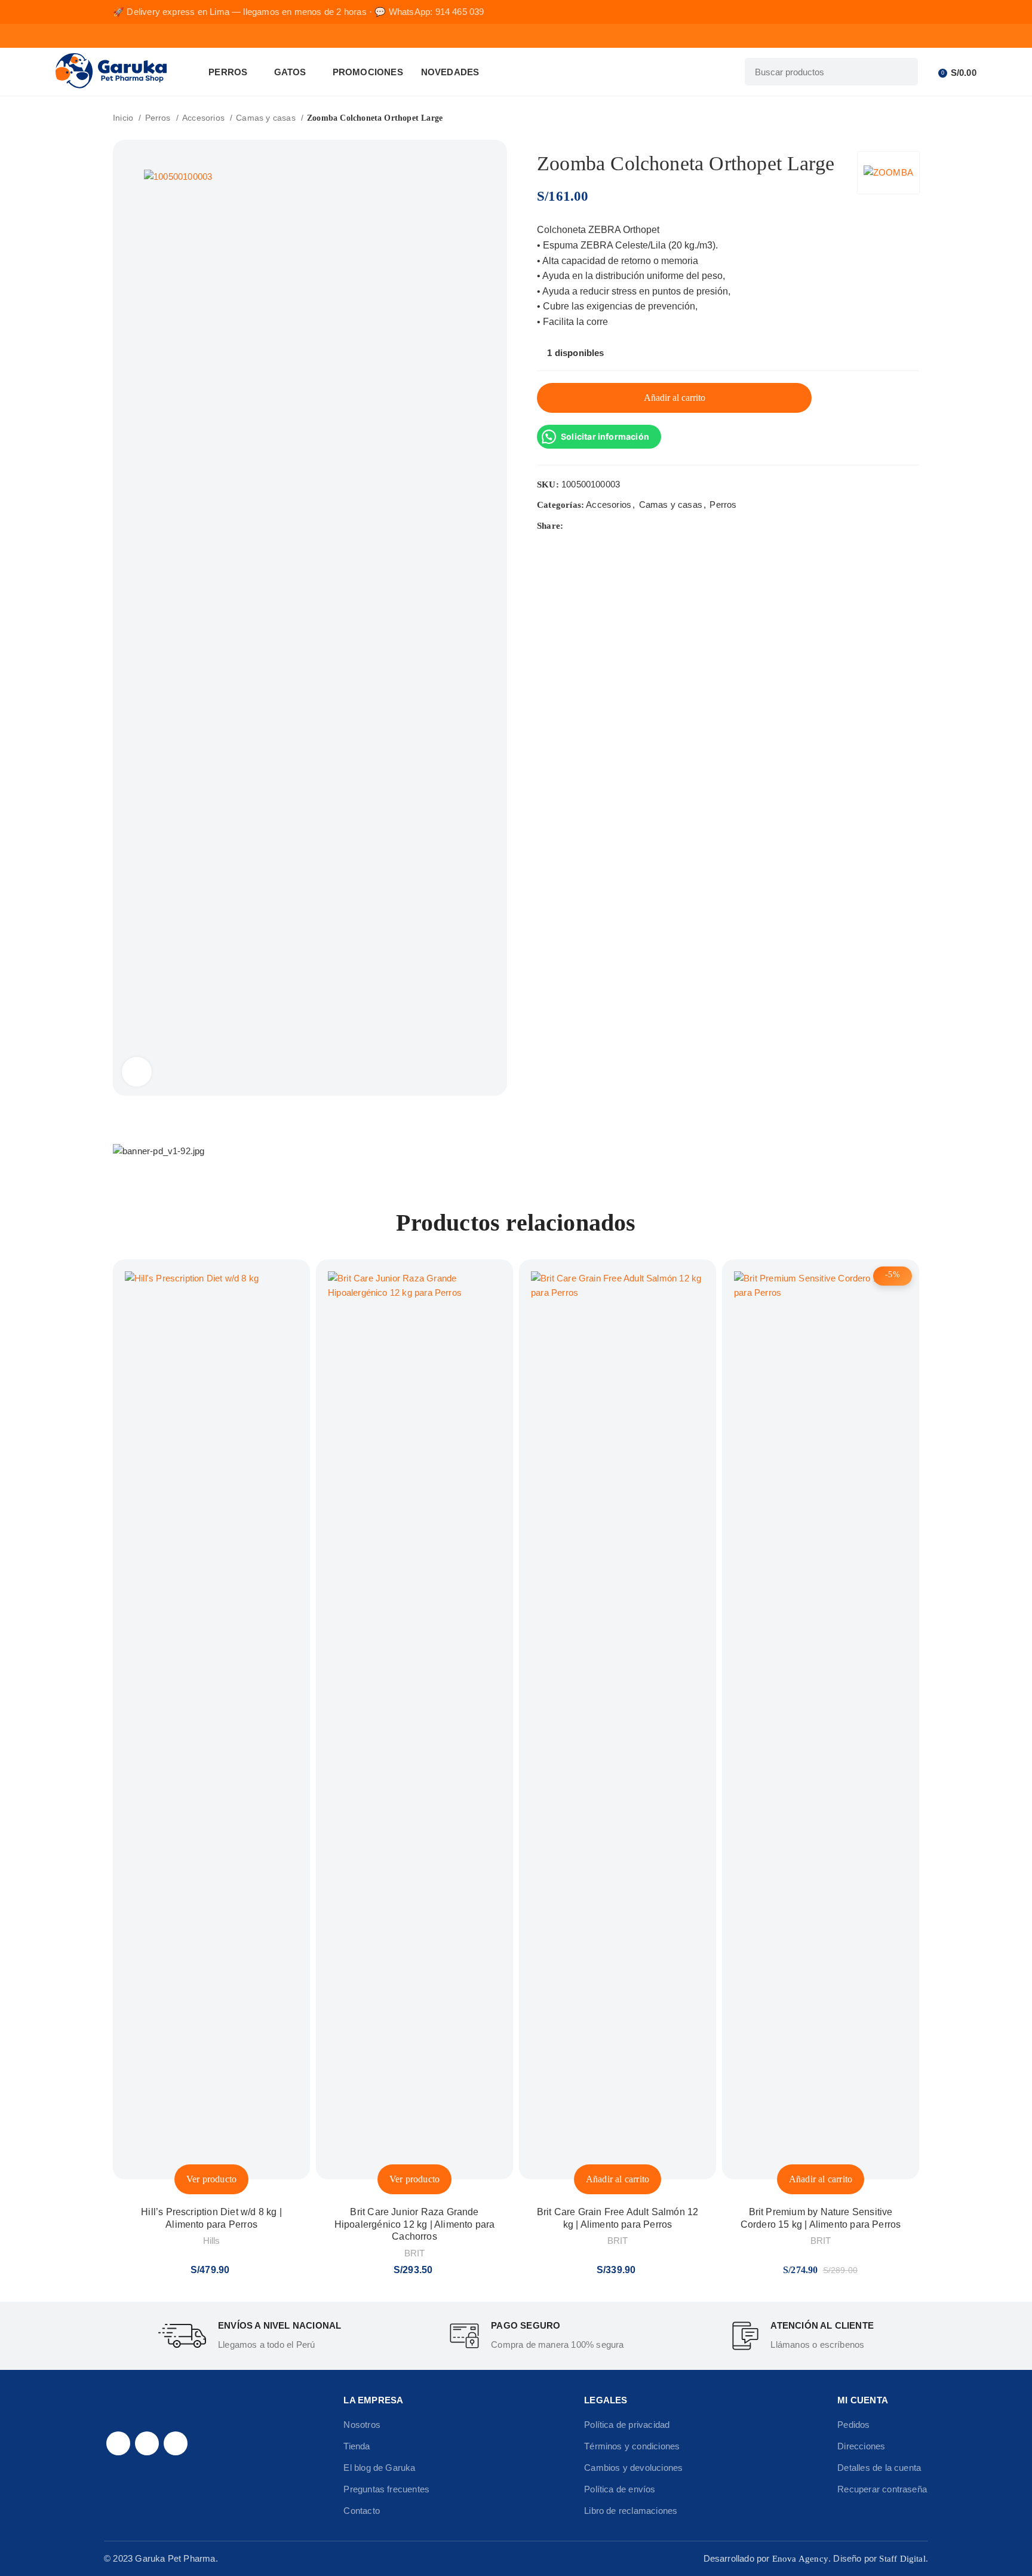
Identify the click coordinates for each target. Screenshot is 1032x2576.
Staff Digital (902, 2559)
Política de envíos (620, 2489)
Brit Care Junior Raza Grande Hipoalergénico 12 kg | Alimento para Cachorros (415, 2224)
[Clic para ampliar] (137, 1072)
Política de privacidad (627, 2425)
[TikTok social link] (176, 2443)
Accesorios (205, 118)
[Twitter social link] (587, 526)
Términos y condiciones (632, 2446)
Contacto (362, 2511)
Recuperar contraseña (882, 2489)
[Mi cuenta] (930, 72)
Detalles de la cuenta (879, 2468)
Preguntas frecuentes (386, 2489)
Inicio (124, 118)
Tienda (357, 2446)
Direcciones (861, 2446)
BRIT (415, 2253)
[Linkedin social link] (615, 526)
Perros (159, 118)
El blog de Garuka (379, 2468)
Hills (212, 2241)
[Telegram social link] (629, 526)
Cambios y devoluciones (633, 2468)
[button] (618, 2179)
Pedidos (853, 2425)
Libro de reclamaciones (631, 2511)
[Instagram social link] (147, 2443)
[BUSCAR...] (904, 72)
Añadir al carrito (675, 398)
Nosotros (362, 2425)
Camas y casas (267, 118)
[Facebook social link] (573, 526)
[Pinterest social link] (601, 526)
